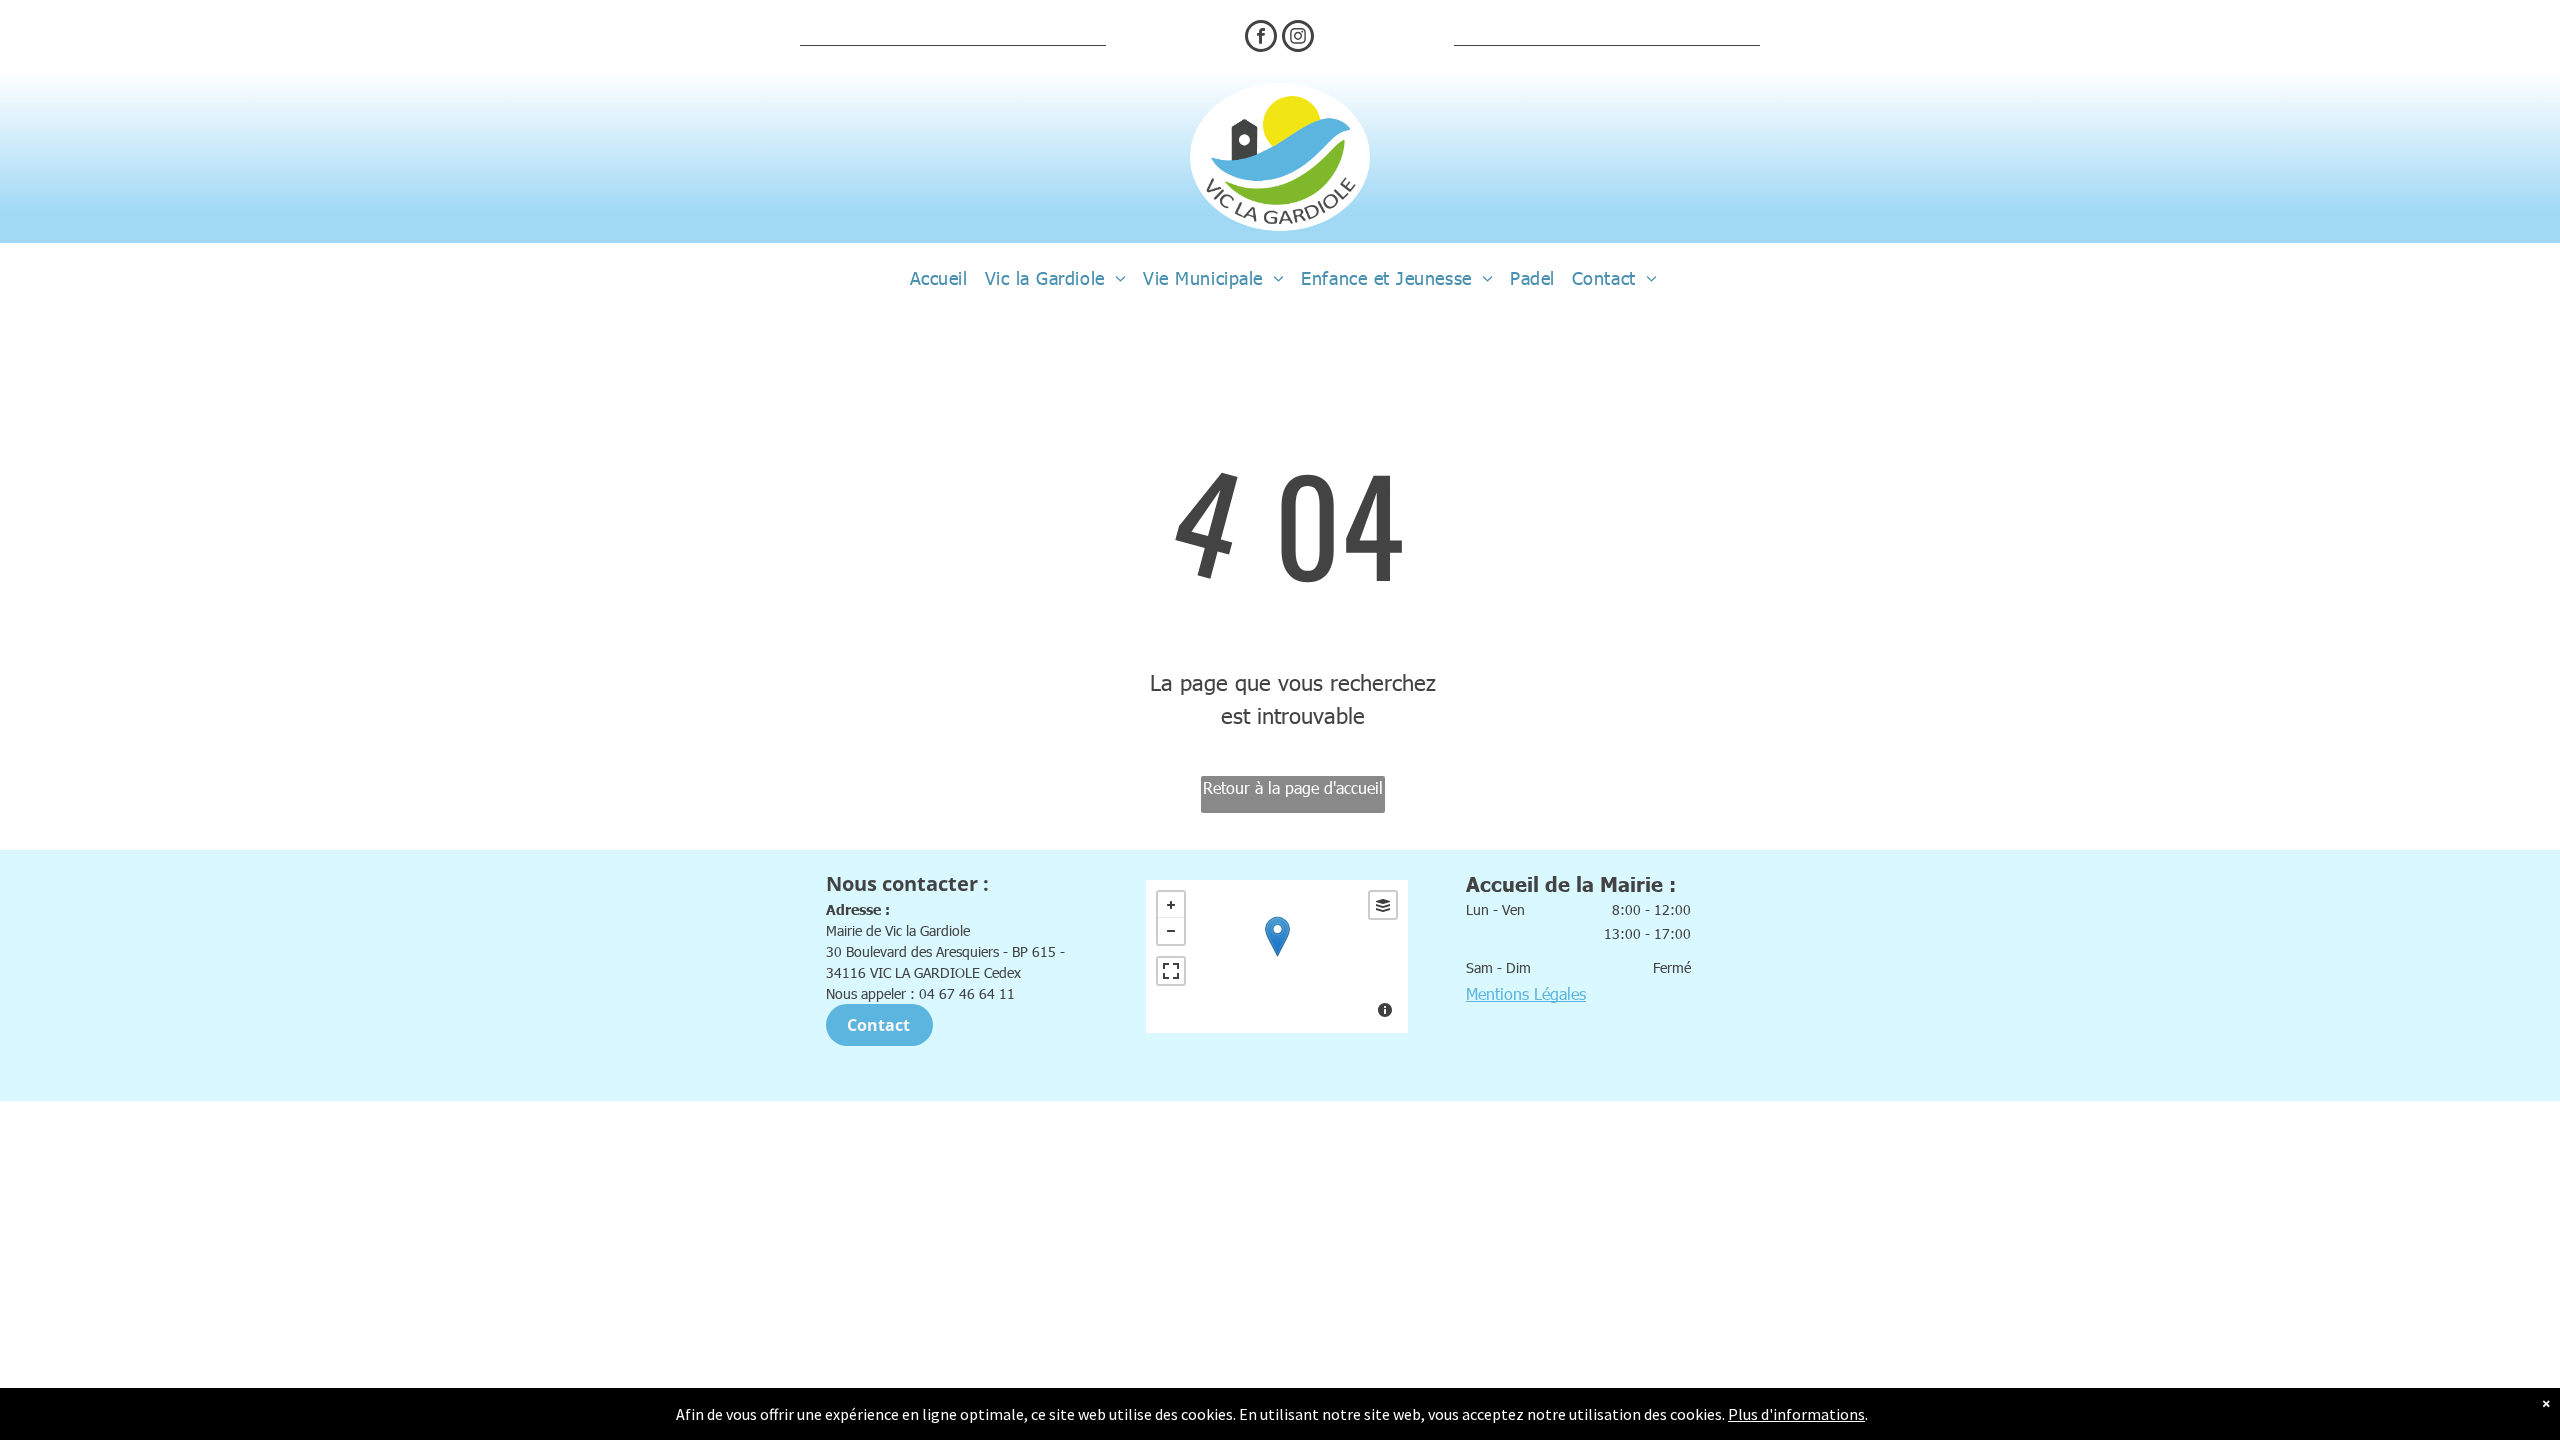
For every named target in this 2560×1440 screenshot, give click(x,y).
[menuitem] (935, 278)
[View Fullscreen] (1171, 971)
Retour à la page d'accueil (1293, 787)
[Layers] (1383, 905)
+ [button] (1171, 905)
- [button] (1171, 931)
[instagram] (1298, 38)
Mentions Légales (1526, 993)
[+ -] (1277, 956)
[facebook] (1261, 38)
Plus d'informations (1796, 1414)
